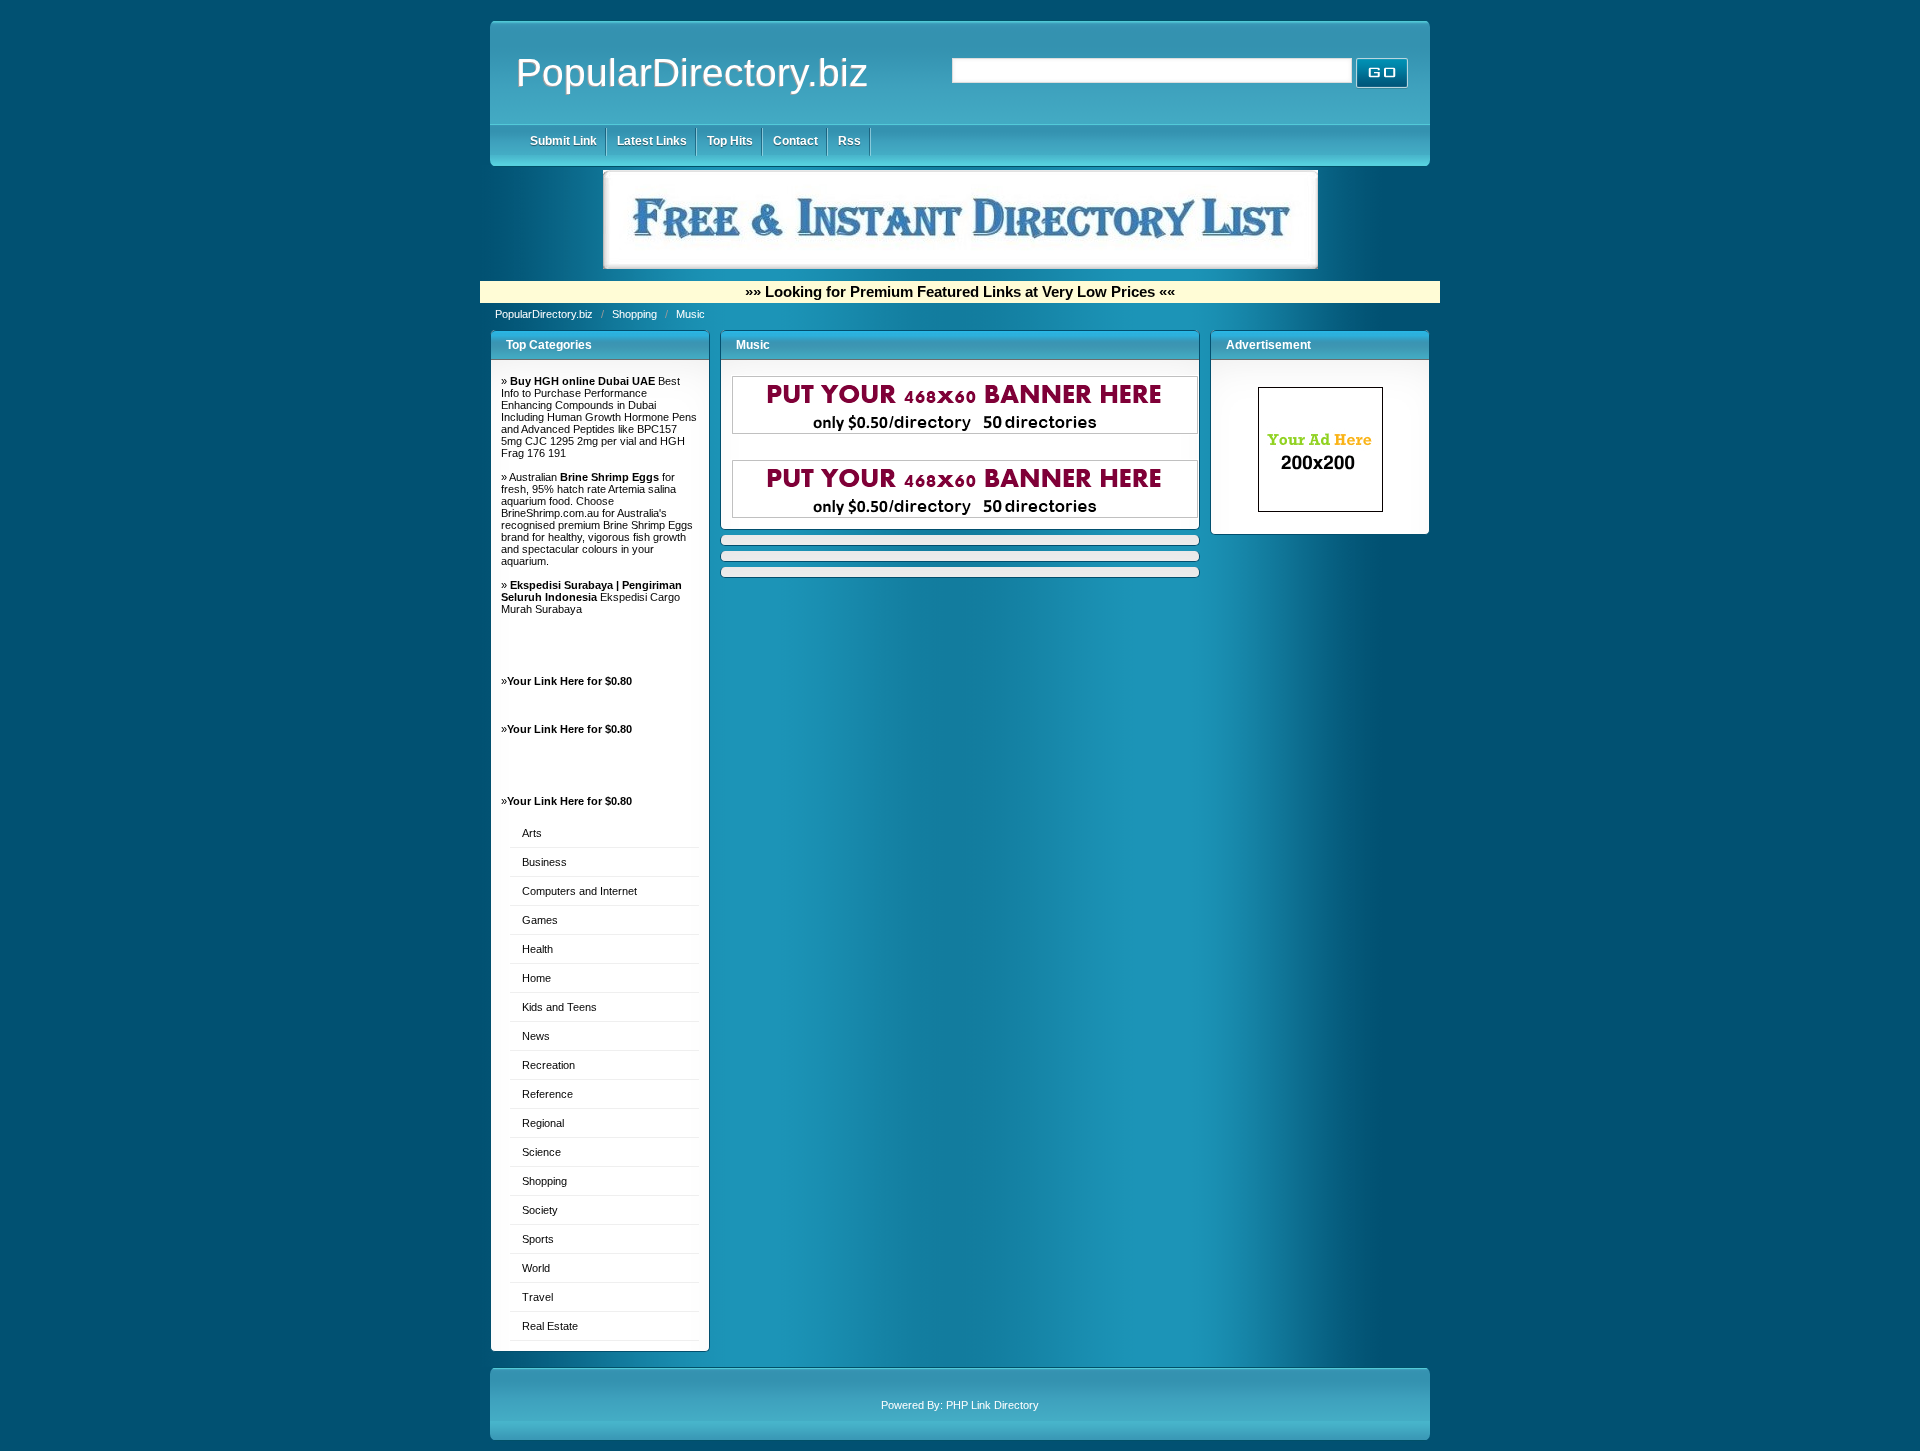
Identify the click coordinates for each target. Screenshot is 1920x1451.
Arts (532, 833)
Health (537, 949)
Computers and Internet (579, 891)
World (536, 1268)
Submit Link (563, 141)
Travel (537, 1297)
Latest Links (652, 141)
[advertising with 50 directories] (1320, 508)
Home (536, 978)
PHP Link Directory (992, 1405)
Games (540, 920)
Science (541, 1152)
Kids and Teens (559, 1007)
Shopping (636, 314)
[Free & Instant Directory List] (960, 265)
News (536, 1036)
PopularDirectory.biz (692, 72)
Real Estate (550, 1326)
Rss (849, 141)
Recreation (548, 1065)
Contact (795, 141)
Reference (547, 1094)
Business (544, 862)
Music (690, 314)
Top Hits (730, 141)
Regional (543, 1123)
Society (540, 1210)
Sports (538, 1239)
